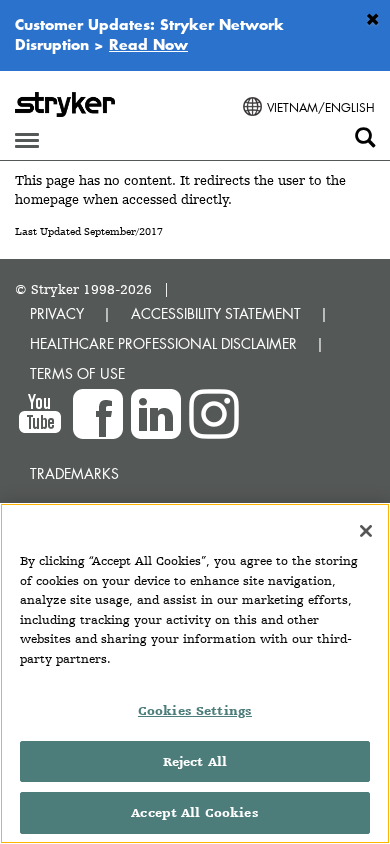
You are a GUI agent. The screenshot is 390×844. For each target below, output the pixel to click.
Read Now (148, 44)
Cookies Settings (195, 710)
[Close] (366, 531)
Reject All (195, 761)
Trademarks (74, 473)
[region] (195, 673)
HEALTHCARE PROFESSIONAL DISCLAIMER (163, 343)
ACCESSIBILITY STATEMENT (216, 313)
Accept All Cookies (194, 812)
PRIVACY (57, 313)
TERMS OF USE (77, 373)
